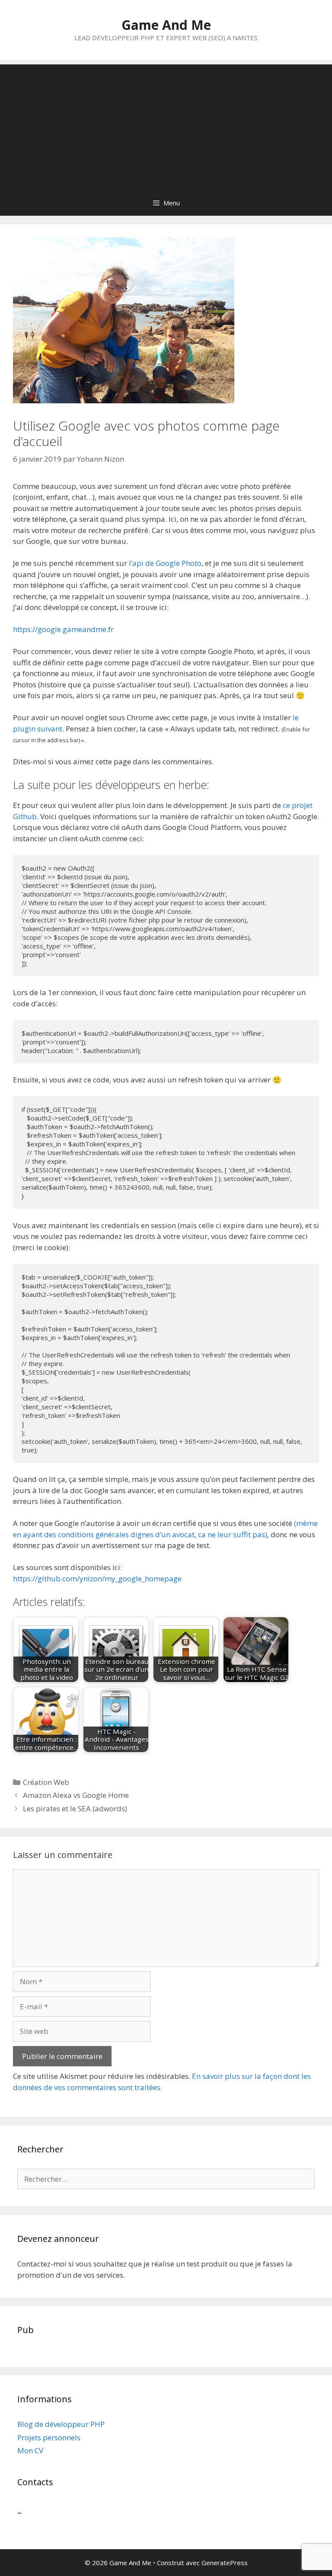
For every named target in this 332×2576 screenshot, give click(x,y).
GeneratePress (225, 2563)
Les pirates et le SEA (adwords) (75, 1808)
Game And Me (166, 25)
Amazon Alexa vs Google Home (76, 1795)
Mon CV (30, 2450)
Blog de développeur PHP (61, 2424)
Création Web (46, 1782)
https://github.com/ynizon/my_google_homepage (97, 1578)
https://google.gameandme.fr (63, 629)
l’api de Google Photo (165, 563)
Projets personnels (49, 2437)
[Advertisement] (166, 125)
